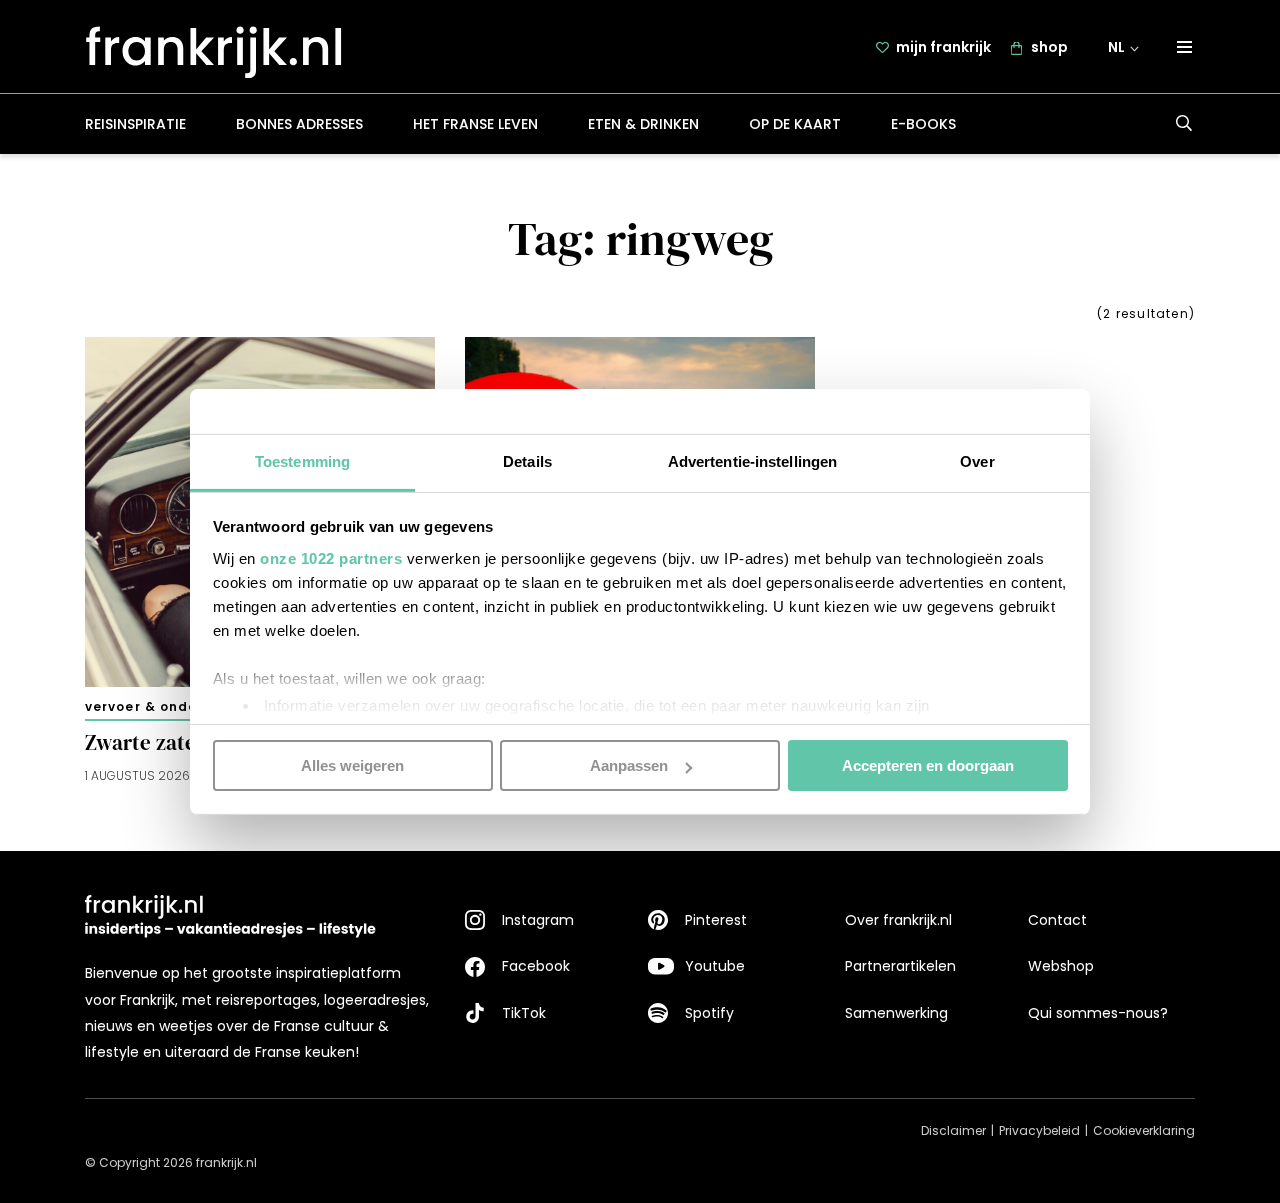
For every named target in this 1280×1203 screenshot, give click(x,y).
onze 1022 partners (331, 557)
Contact (1057, 920)
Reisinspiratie (135, 124)
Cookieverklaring (1144, 1130)
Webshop (1061, 966)
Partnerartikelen (900, 966)
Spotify (709, 1013)
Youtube (715, 966)
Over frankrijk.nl (898, 920)
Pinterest (716, 920)
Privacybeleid (1039, 1130)
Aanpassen (629, 765)
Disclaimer (953, 1130)
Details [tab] (527, 460)
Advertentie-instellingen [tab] (752, 460)
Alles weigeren (352, 765)
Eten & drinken (643, 124)
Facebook (536, 966)
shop (1049, 47)
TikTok (524, 1013)
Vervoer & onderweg (159, 706)
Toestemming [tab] (302, 460)
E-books (923, 124)
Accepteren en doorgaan (928, 765)
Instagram (538, 920)
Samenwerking (896, 1013)
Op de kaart (795, 124)
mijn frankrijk (943, 47)
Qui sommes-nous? (1098, 1013)
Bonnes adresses (299, 124)
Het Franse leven (475, 124)
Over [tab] (977, 460)
